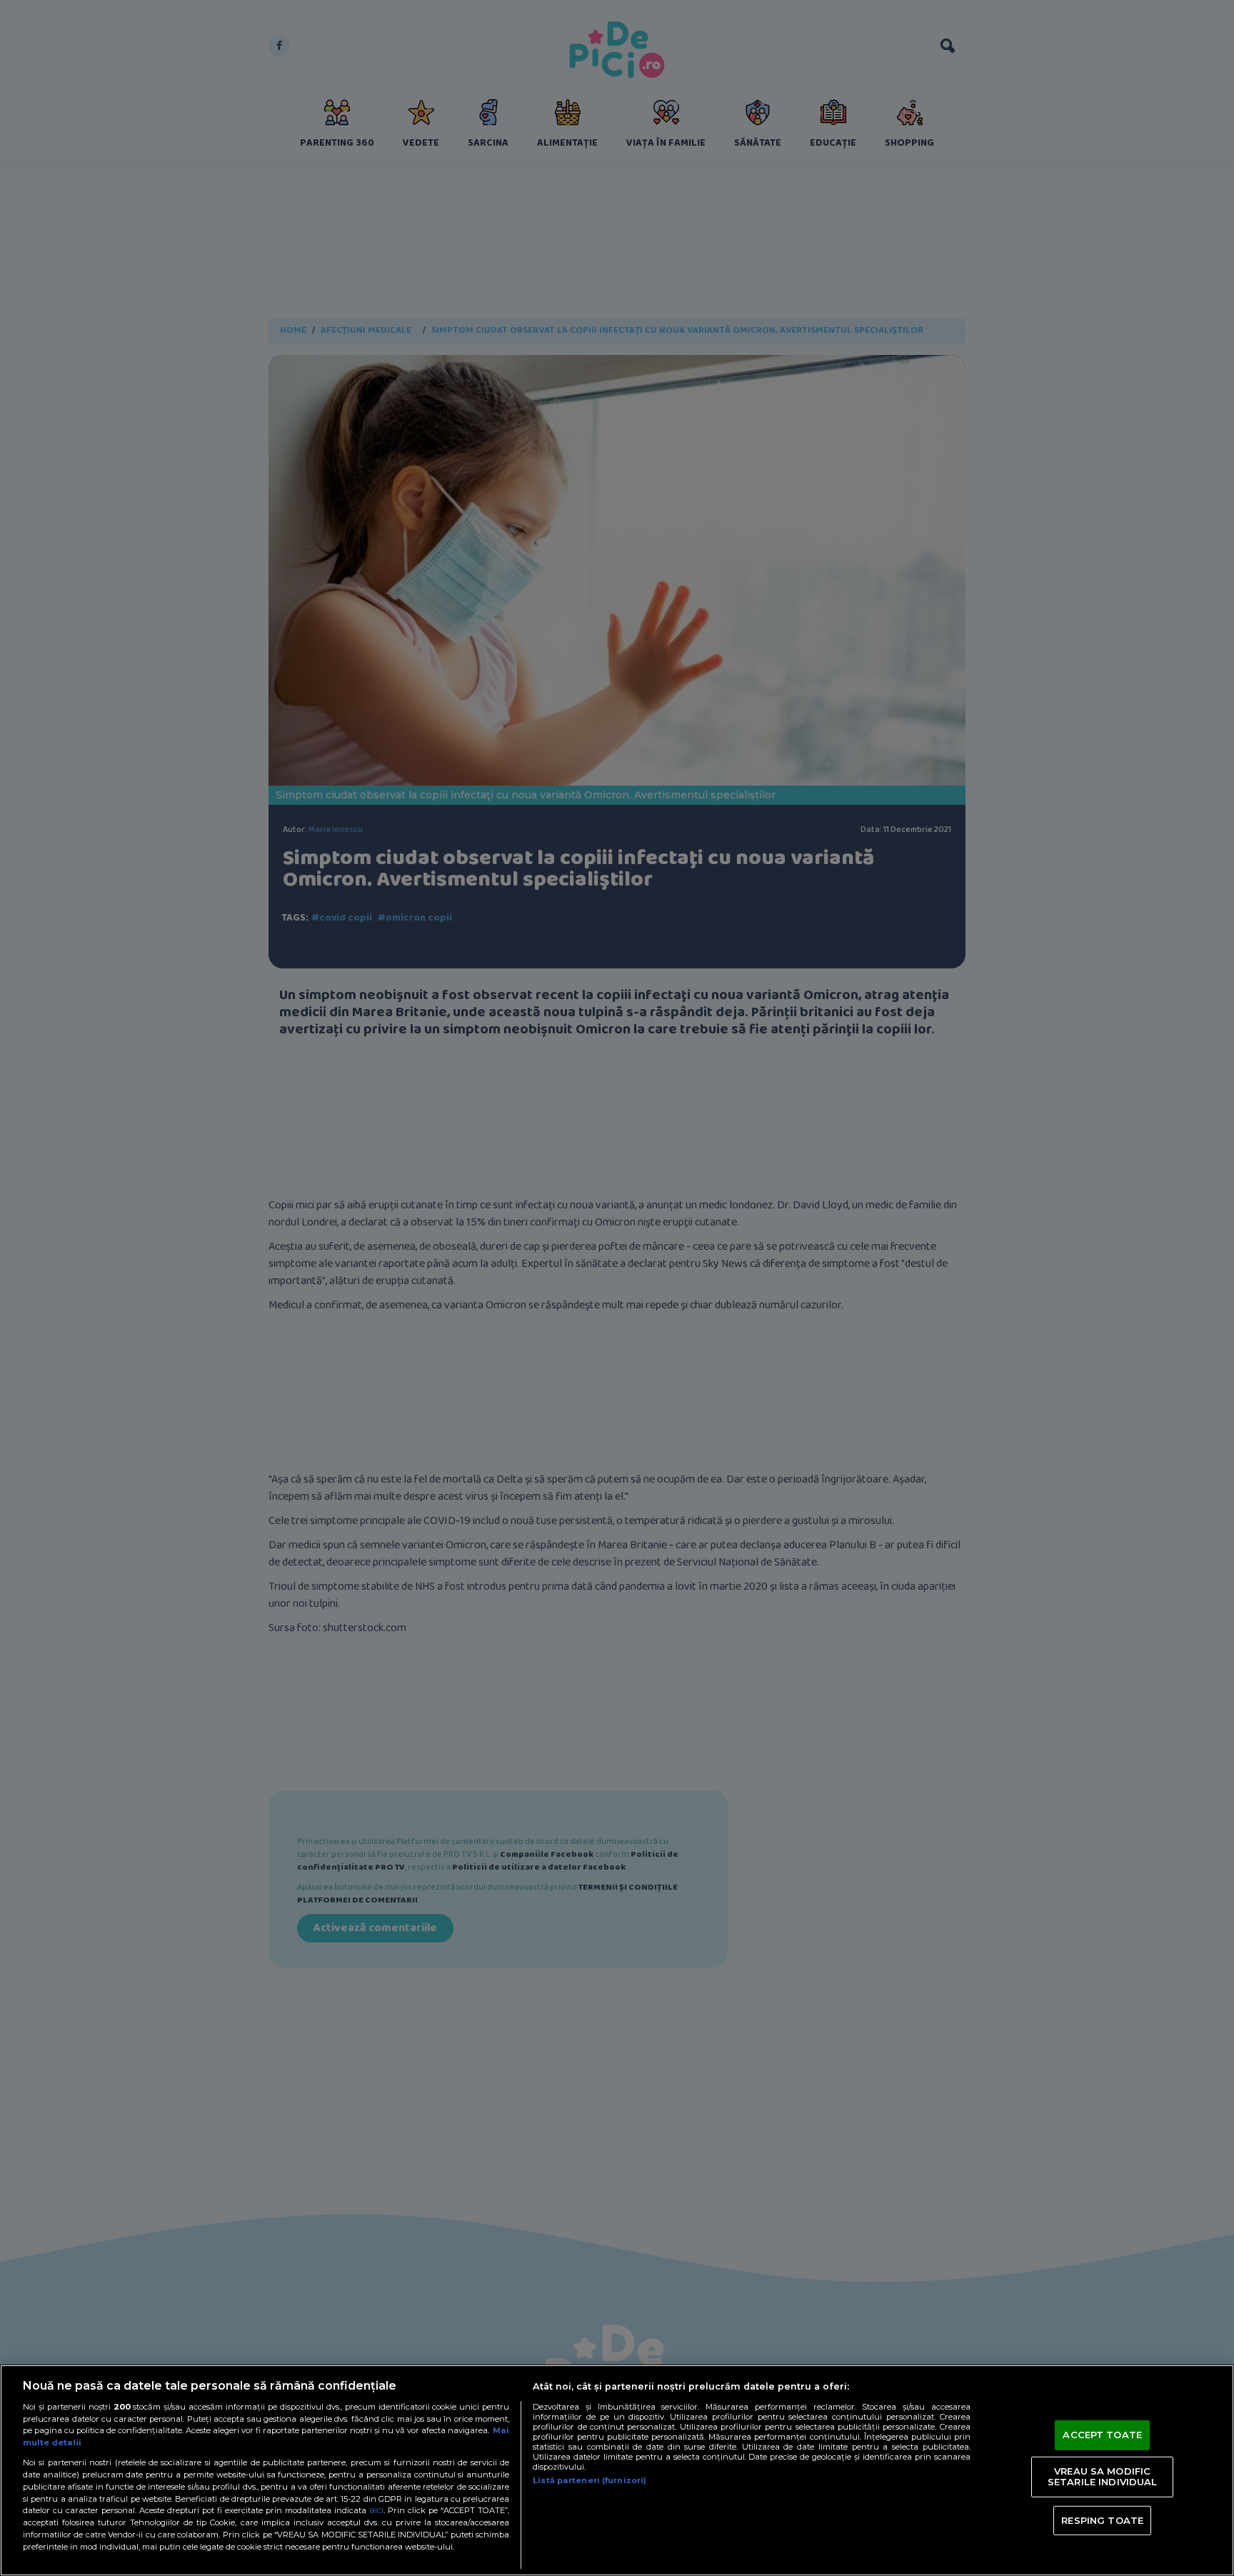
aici (376, 2510)
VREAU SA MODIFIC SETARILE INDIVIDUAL (1102, 2477)
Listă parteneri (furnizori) (590, 2480)
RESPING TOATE (1102, 2520)
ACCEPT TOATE (1102, 2435)
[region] (617, 2470)
